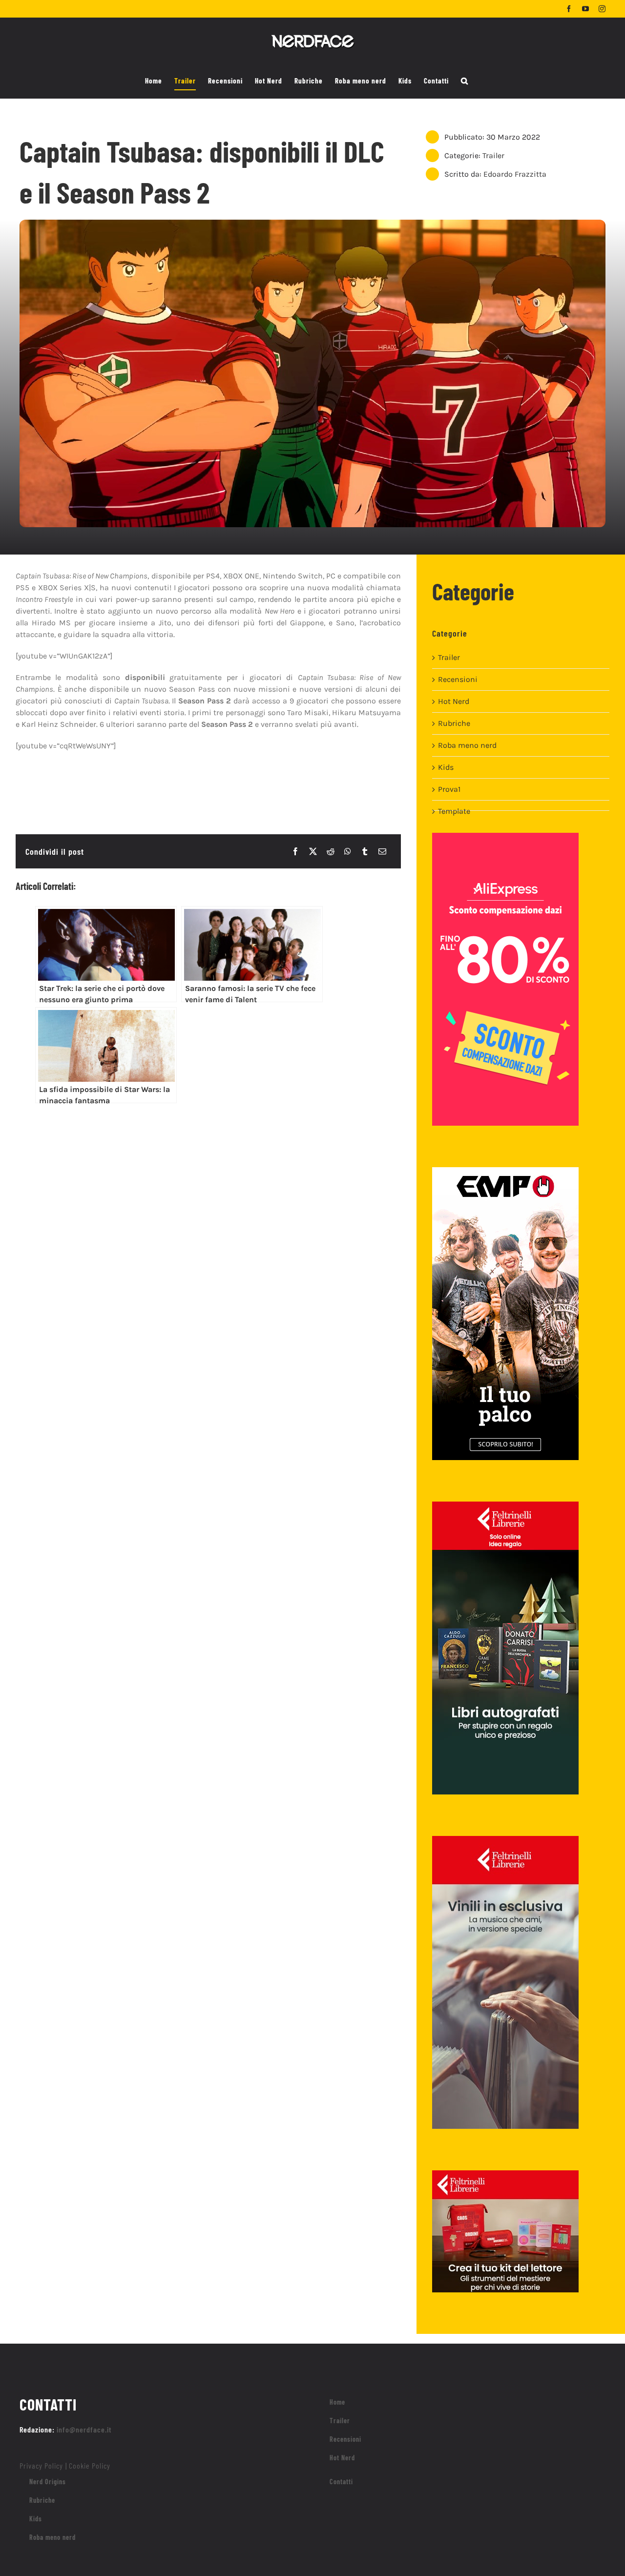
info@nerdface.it (84, 2429)
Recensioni (458, 679)
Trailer (493, 155)
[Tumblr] (365, 851)
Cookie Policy (90, 2465)
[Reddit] (331, 851)
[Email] (382, 851)
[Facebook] (295, 851)
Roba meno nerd (467, 745)
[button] (465, 81)
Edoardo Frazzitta (515, 174)
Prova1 (449, 789)
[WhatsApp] (348, 851)
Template (454, 811)
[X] (313, 851)
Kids (446, 767)
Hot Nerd (454, 701)
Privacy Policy (41, 2465)
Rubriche (454, 723)
